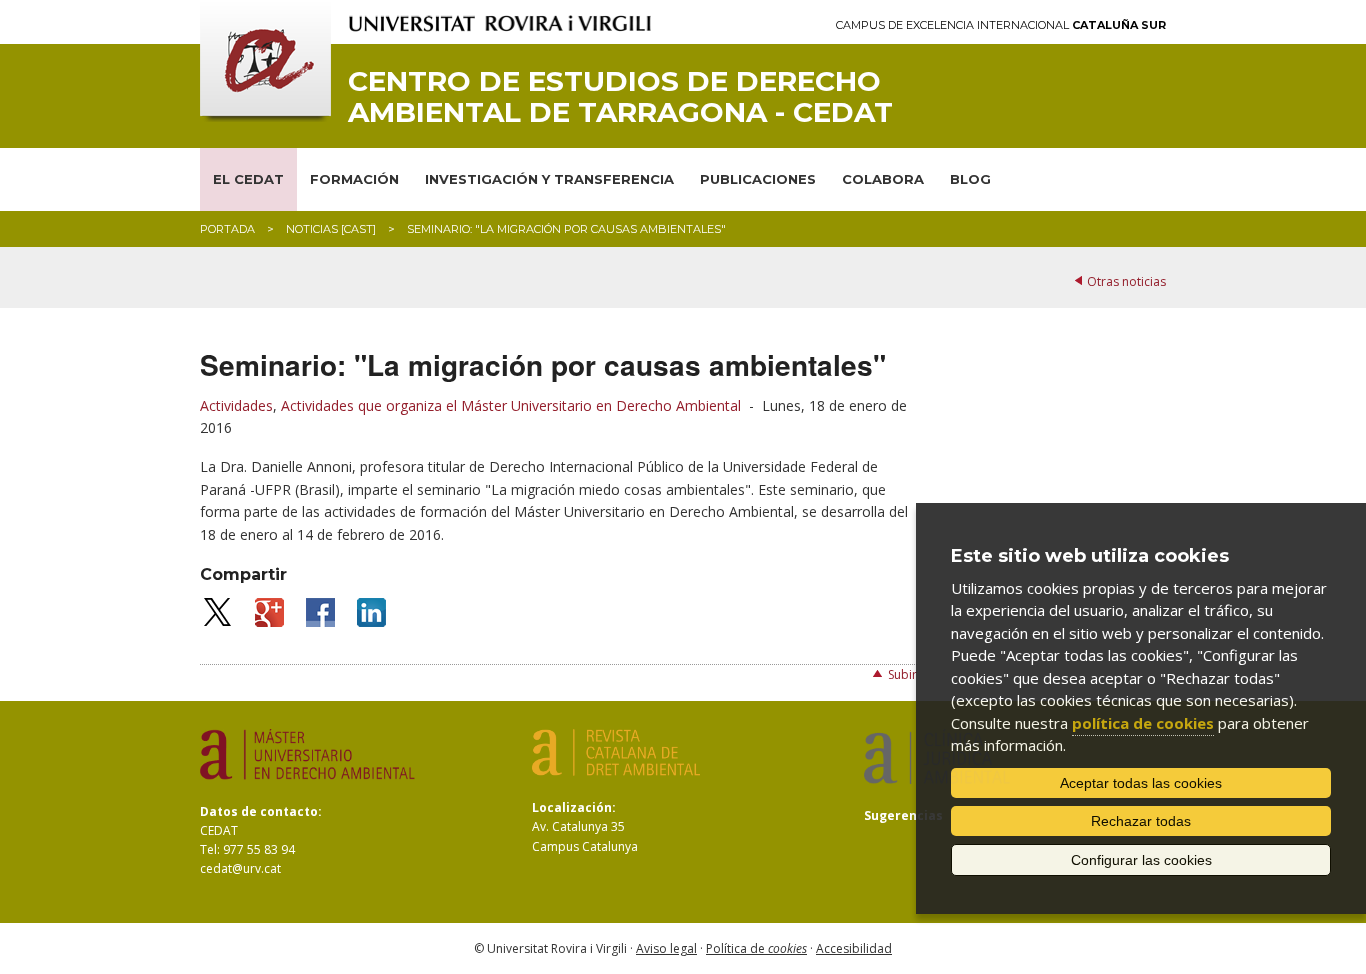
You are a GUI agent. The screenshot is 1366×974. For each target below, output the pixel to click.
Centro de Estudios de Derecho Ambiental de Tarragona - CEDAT (620, 97)
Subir (902, 674)
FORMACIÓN (354, 179)
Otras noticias (1126, 281)
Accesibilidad (854, 948)
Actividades (236, 405)
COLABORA (883, 179)
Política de (756, 948)
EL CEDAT (248, 179)
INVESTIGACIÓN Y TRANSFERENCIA (549, 179)
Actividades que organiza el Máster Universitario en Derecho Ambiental (511, 405)
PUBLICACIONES (758, 179)
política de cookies (1143, 723)
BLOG (970, 179)
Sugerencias (903, 815)
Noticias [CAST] (331, 229)
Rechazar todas (1141, 821)
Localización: (574, 807)
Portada (227, 229)
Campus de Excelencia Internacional (1001, 25)
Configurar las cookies (1141, 860)
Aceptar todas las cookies (1141, 783)
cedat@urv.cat (240, 868)
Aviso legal (666, 948)
